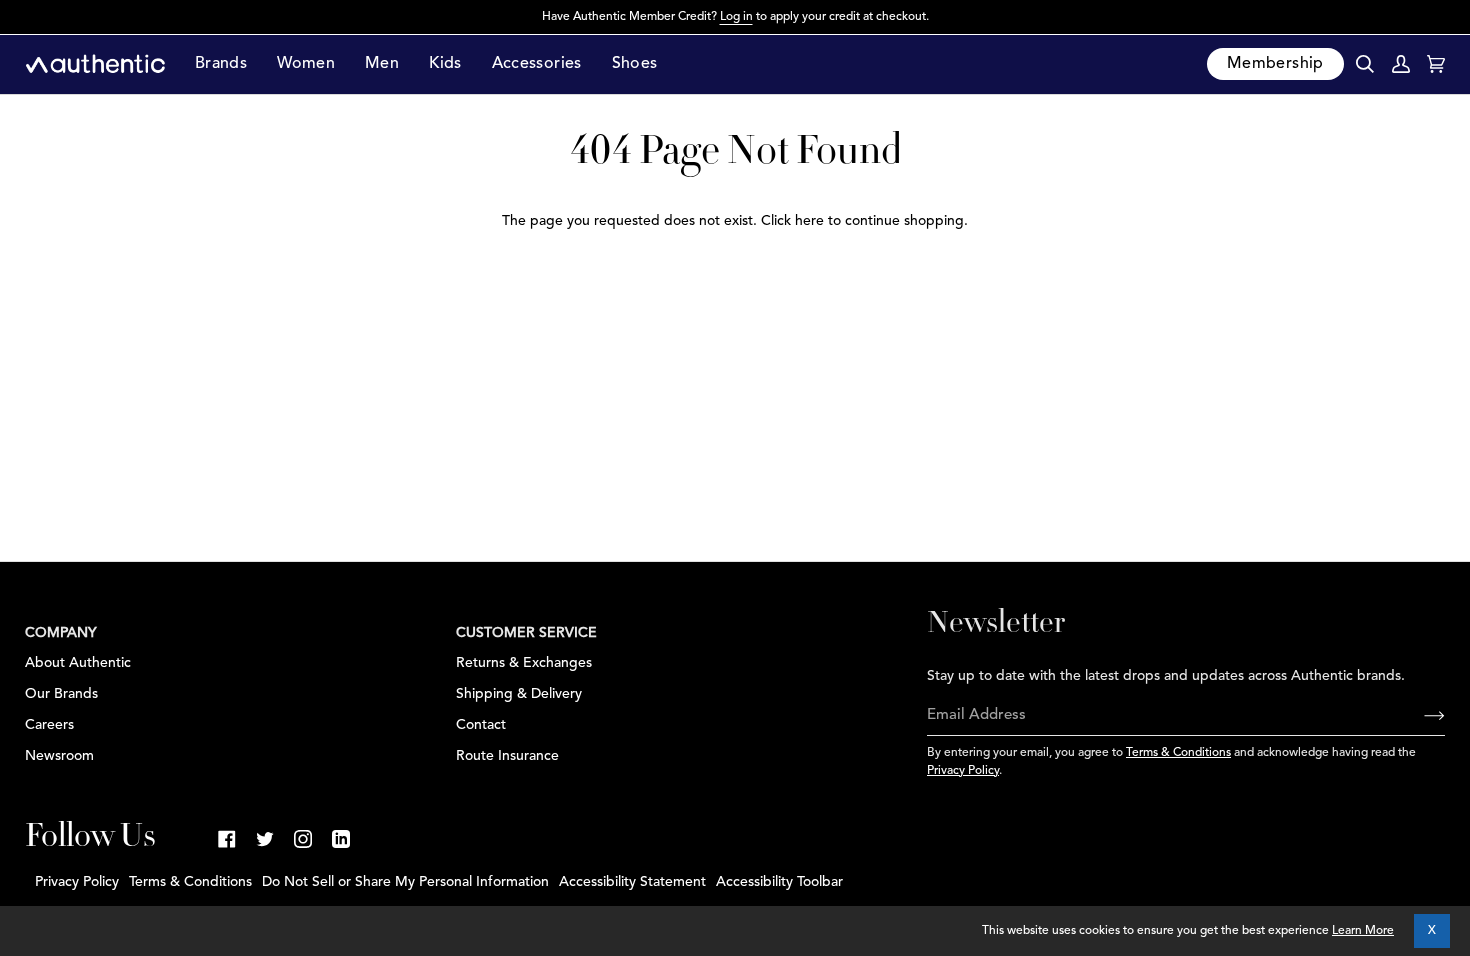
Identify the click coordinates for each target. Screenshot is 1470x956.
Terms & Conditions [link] (190, 882)
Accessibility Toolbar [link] (779, 882)
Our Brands (61, 694)
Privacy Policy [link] (77, 882)
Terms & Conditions (1178, 753)
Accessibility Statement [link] (632, 882)
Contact (481, 725)
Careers (49, 725)
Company (61, 633)
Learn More (1363, 931)
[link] (227, 839)
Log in (736, 17)
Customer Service (526, 633)
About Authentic (78, 663)
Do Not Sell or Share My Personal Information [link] (405, 882)
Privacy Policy (963, 771)
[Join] (1418, 716)
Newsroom (59, 756)
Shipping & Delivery (519, 694)
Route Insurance (507, 756)
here (809, 221)
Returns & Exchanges (524, 663)
